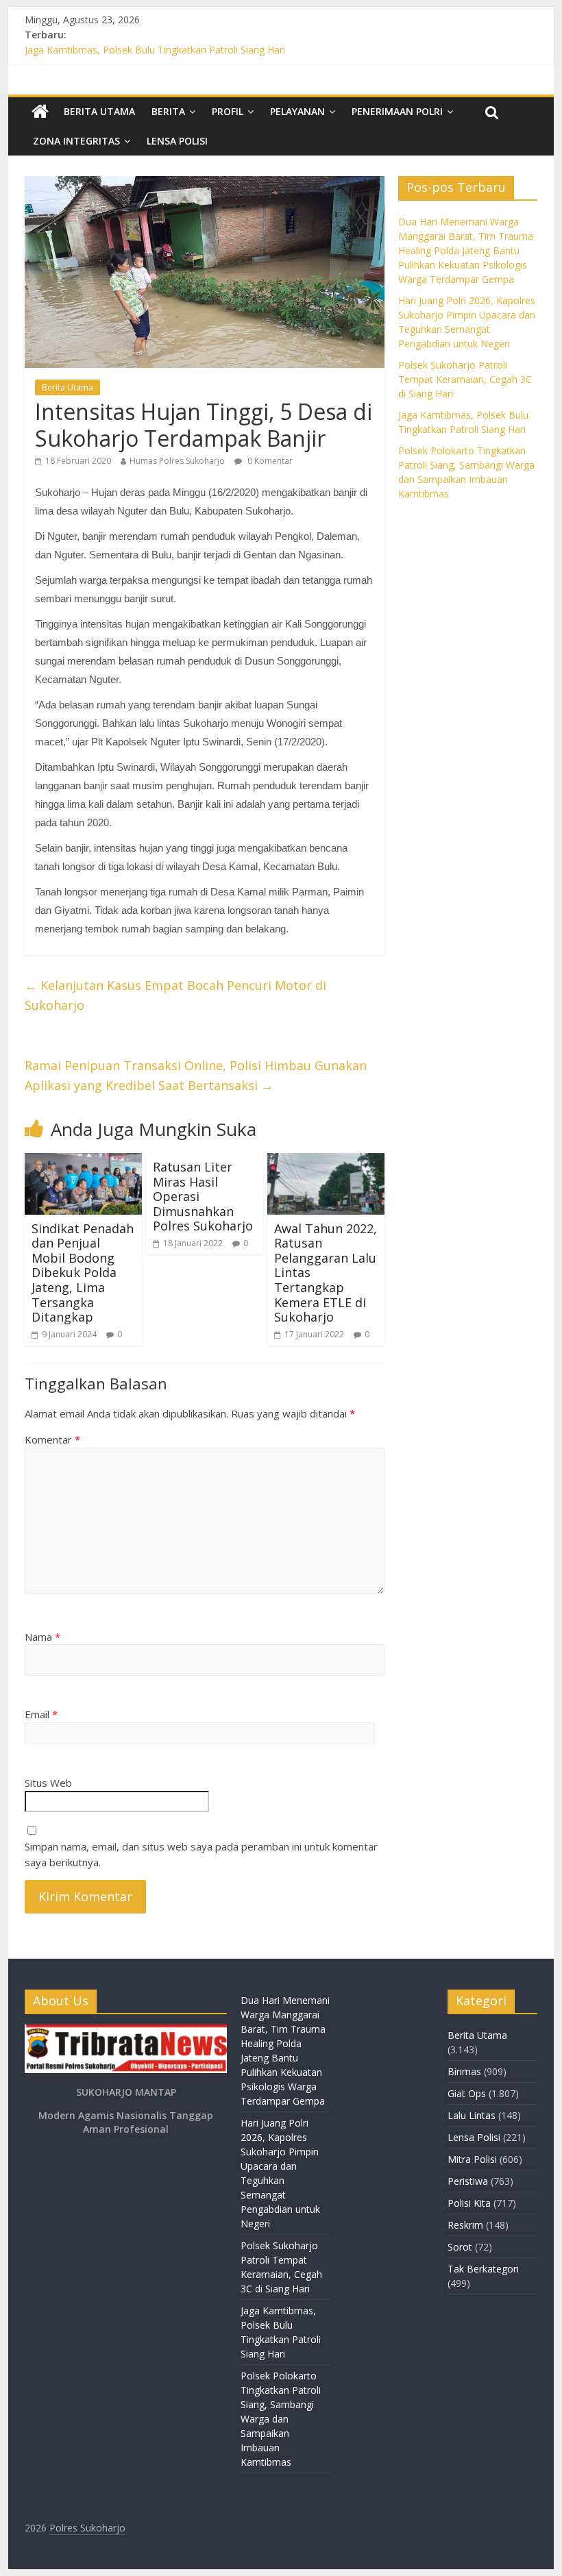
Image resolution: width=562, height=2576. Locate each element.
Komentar (52, 1439)
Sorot (460, 2247)
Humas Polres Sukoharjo (177, 461)
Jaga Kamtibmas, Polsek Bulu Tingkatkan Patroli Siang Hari (155, 50)
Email (41, 1714)
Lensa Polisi (177, 141)
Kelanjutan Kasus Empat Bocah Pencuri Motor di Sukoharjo (175, 995)
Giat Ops (467, 2093)
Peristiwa (468, 2181)
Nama (42, 1637)
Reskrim (465, 2225)
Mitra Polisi (472, 2159)
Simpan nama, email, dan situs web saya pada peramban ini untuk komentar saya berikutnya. (201, 1854)
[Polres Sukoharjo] (40, 112)
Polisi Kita (469, 2203)
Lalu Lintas (472, 2115)
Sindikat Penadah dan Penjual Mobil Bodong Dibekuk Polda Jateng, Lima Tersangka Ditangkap (83, 1273)
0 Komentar (269, 461)
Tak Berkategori (483, 2269)
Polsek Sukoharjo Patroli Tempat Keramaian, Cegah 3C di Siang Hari (465, 379)
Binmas (464, 2071)
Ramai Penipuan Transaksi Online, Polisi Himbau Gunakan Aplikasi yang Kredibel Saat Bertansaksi (196, 1075)
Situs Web (48, 1783)
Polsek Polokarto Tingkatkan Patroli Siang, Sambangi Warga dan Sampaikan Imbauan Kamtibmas (281, 2419)
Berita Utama (99, 111)
